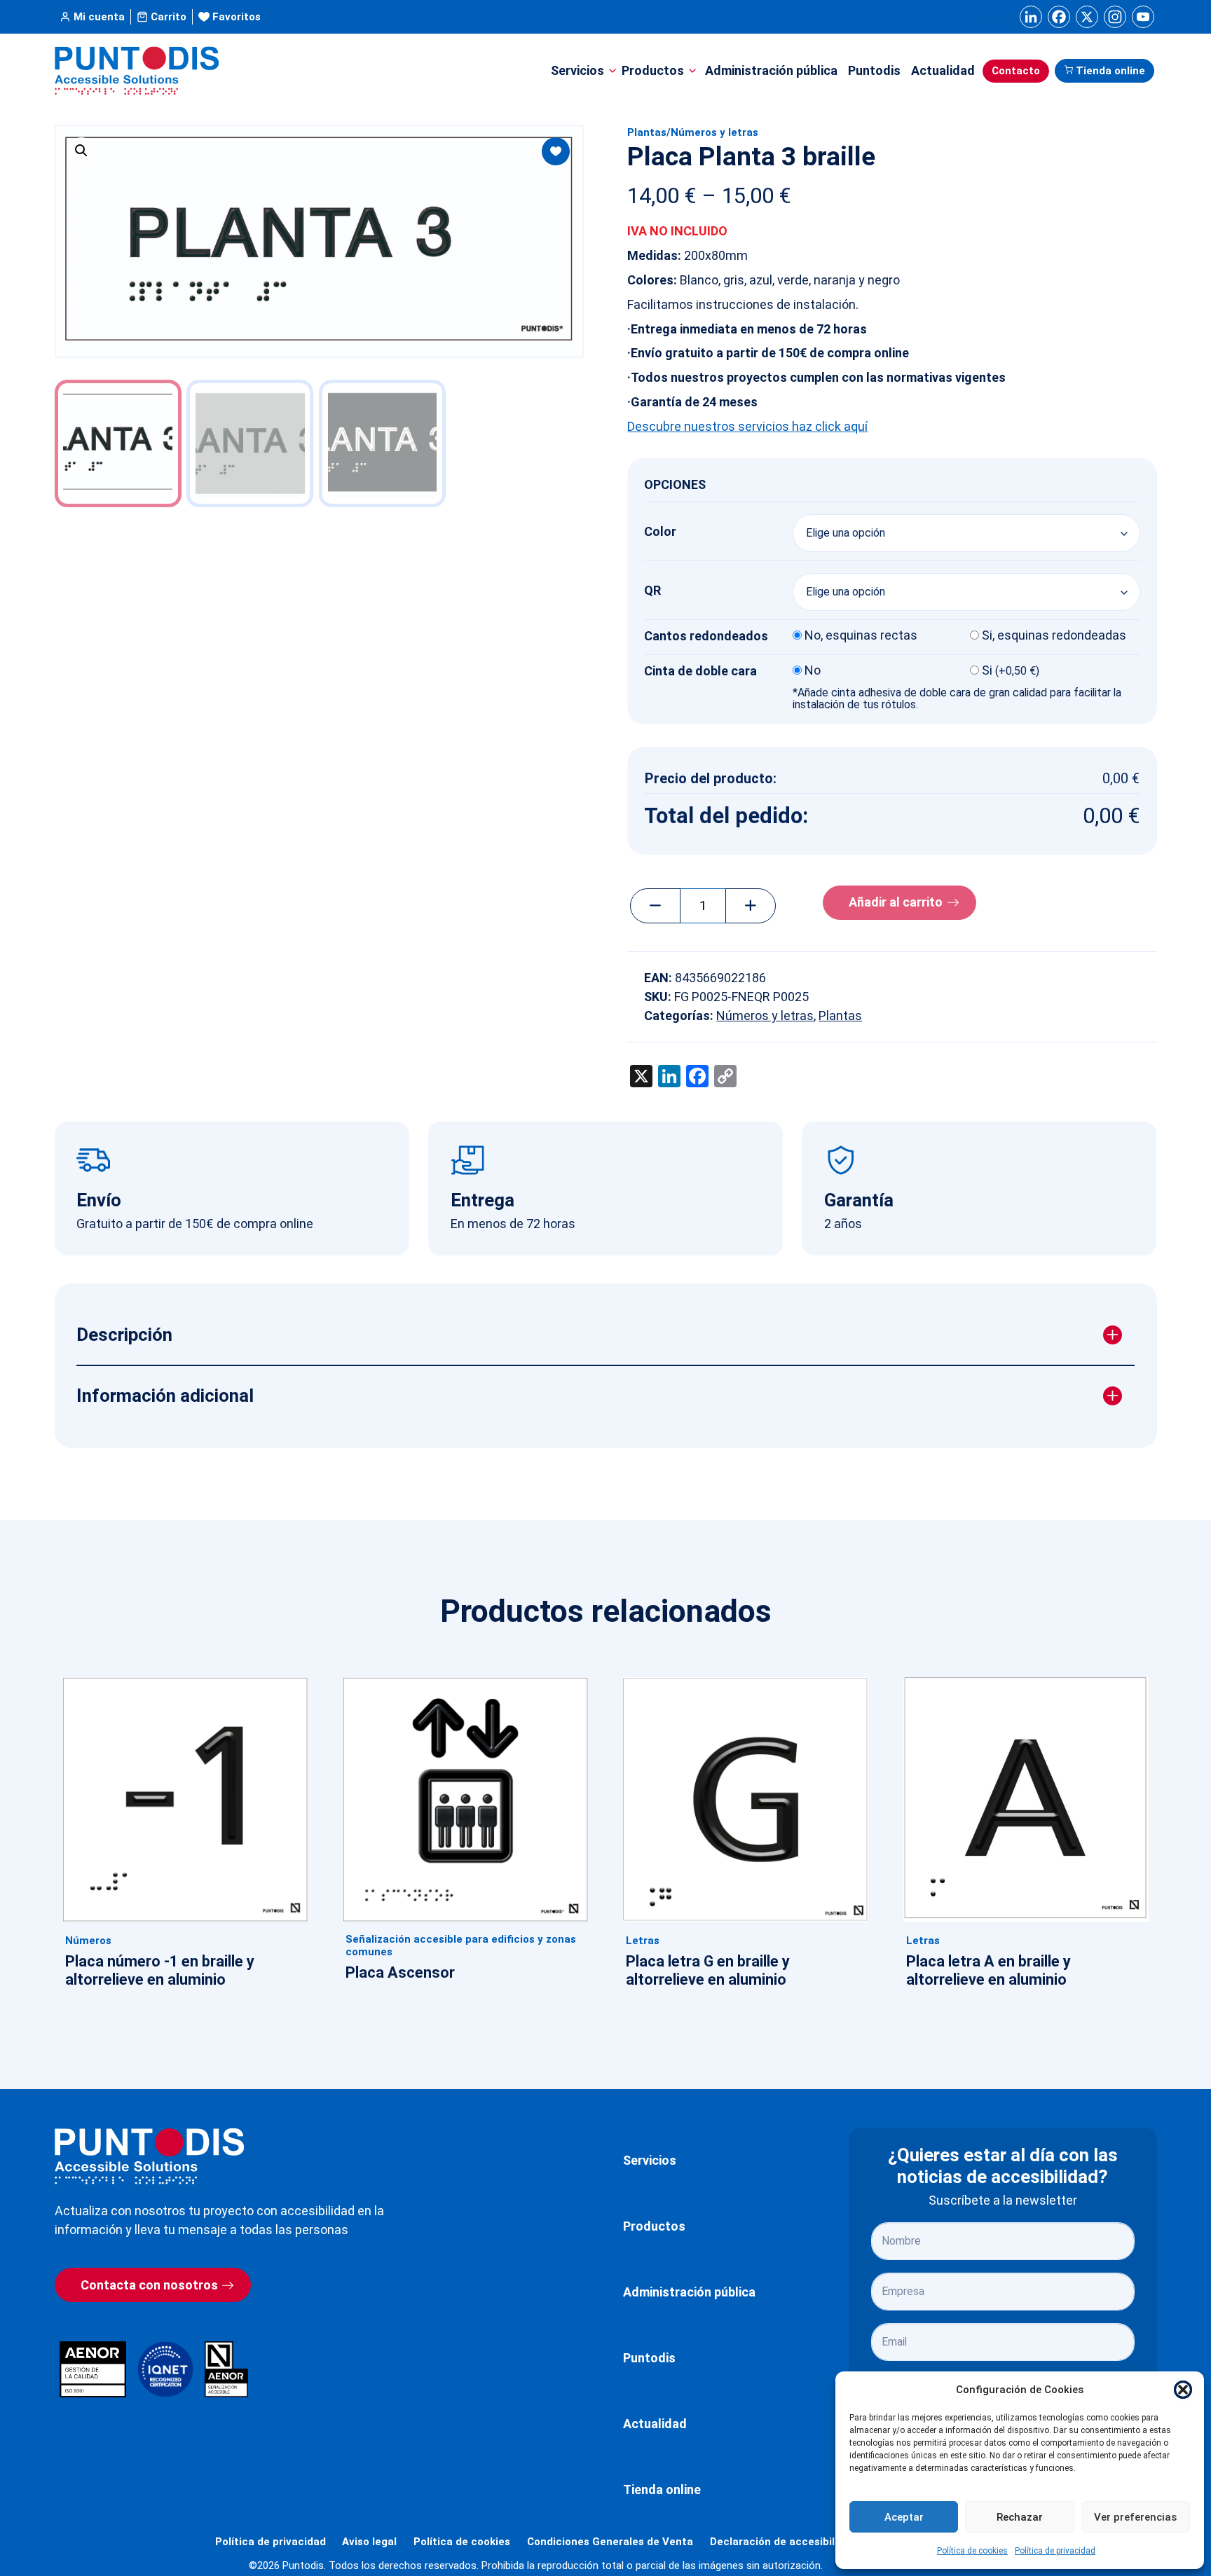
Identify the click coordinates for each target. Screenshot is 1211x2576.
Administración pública (771, 70)
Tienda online (1110, 71)
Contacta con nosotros (149, 2285)
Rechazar (1020, 2517)
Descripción (124, 1335)
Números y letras (714, 132)
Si (1011, 670)
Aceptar (904, 2517)
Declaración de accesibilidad (783, 2542)
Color (660, 531)
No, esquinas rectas (861, 635)
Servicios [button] (577, 70)
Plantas (647, 132)
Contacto (1016, 71)
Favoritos (237, 17)
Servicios (650, 2160)
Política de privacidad (1055, 2551)
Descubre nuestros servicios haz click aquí (747, 426)
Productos (654, 2226)
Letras (643, 1941)
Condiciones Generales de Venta (610, 2542)
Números (88, 1941)
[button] (1183, 2390)
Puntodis (874, 70)
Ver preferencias (1135, 2517)
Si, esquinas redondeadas (1054, 635)
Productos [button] (653, 70)
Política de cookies (972, 2551)
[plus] (751, 906)
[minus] (655, 906)
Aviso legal (369, 2542)
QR (652, 590)
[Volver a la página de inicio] (149, 2156)
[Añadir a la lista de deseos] (556, 151)
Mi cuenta (99, 17)
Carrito (169, 17)
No (813, 670)
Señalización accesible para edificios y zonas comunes (461, 1945)
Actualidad (943, 70)
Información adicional (165, 1396)
